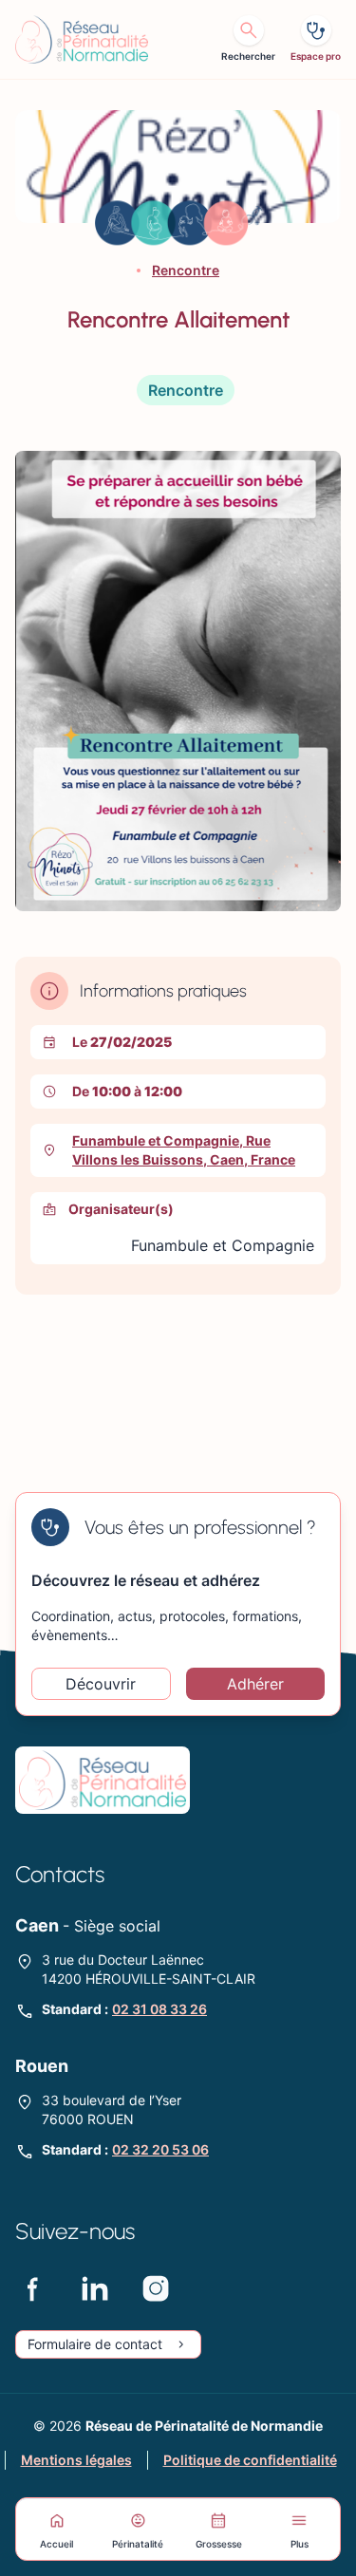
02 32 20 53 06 (160, 2149)
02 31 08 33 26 (159, 2009)
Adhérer (255, 1684)
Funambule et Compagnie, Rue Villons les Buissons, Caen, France (184, 1150)
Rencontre (186, 270)
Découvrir (101, 1684)
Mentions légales (76, 2460)
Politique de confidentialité (250, 2460)
